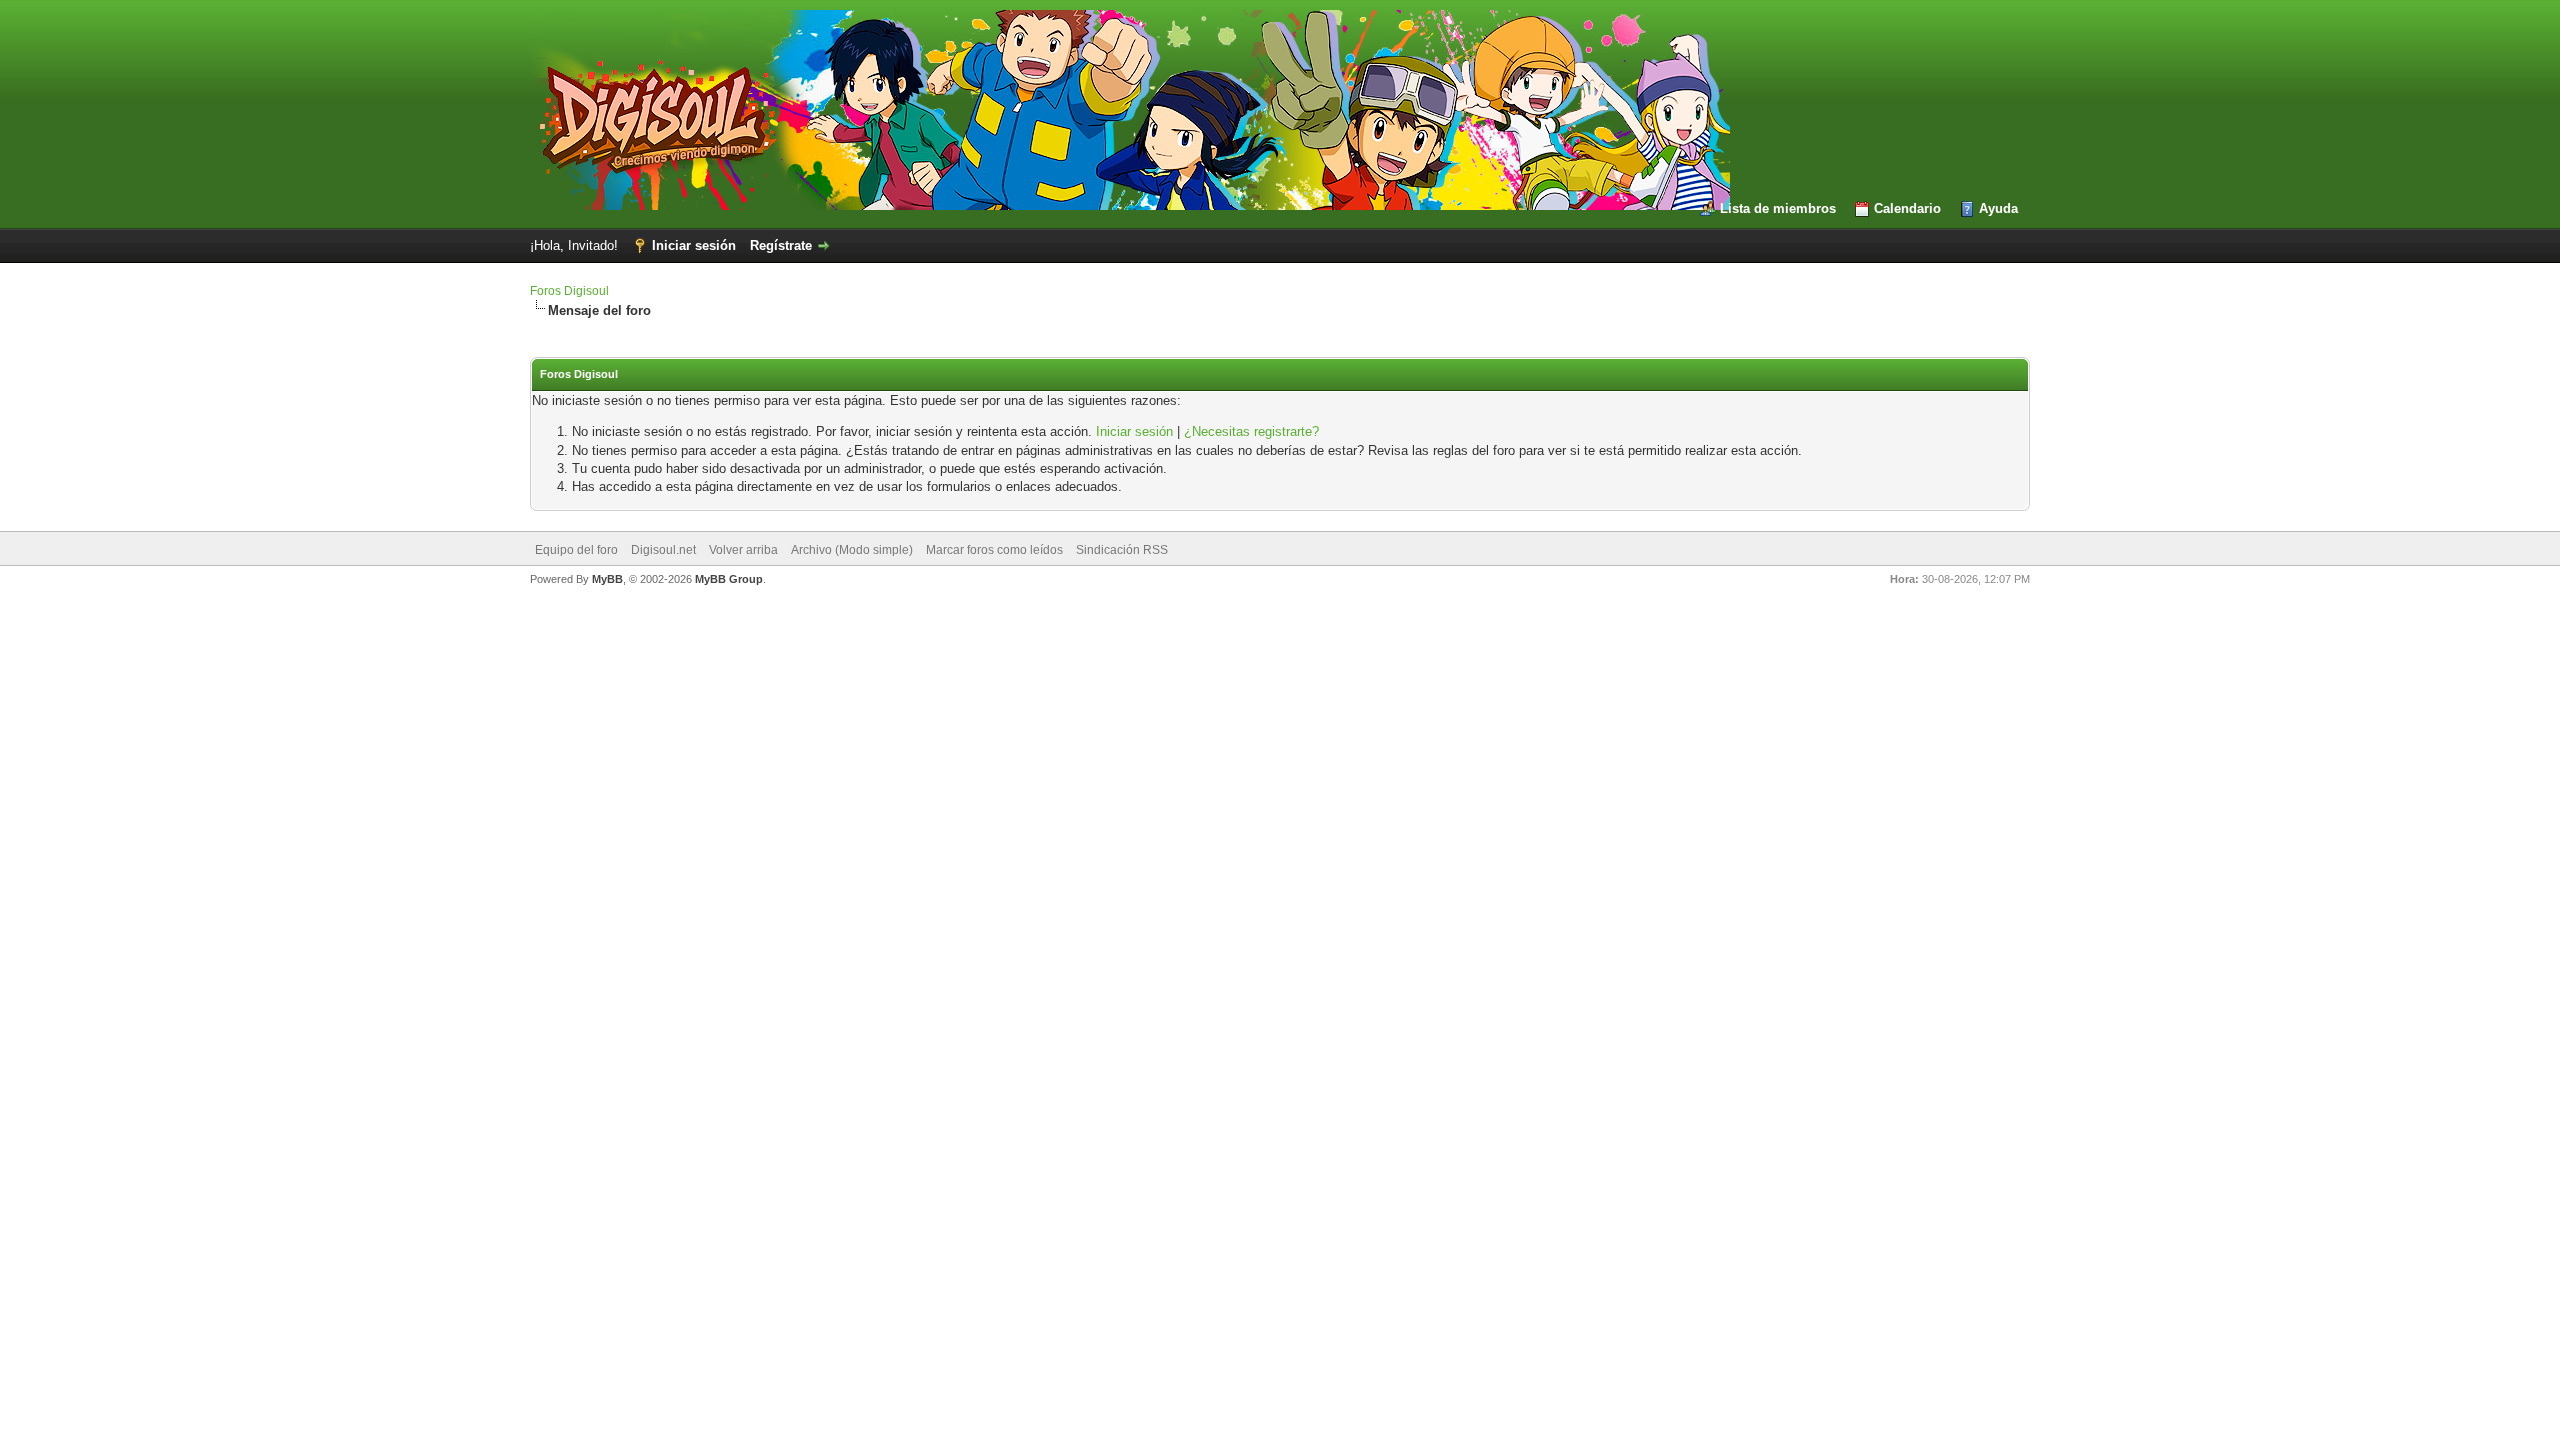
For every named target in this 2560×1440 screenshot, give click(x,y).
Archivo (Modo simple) (852, 550)
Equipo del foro (576, 550)
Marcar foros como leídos (994, 550)
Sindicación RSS (1122, 550)
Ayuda (1998, 208)
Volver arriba (743, 550)
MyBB (607, 579)
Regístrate (781, 245)
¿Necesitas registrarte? (1251, 431)
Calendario (1907, 208)
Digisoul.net (663, 550)
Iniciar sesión (694, 245)
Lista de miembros (1778, 208)
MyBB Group (729, 579)
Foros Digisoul (569, 291)
